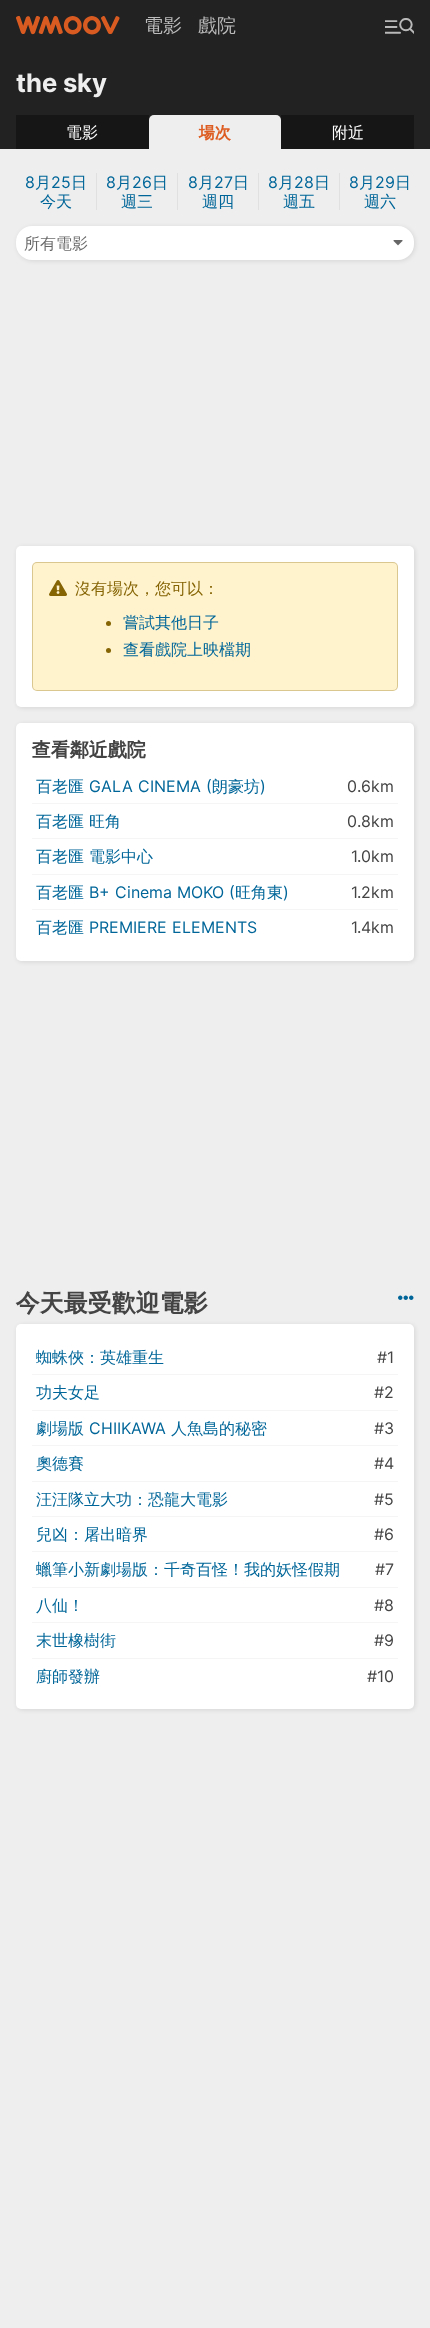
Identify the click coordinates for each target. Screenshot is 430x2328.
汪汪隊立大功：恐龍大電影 (132, 1499)
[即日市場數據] (406, 1298)
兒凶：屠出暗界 (92, 1534)
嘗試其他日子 (171, 622)
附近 (348, 132)
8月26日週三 (137, 191)
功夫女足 (68, 1392)
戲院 (217, 25)
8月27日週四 (218, 191)
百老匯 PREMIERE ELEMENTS (146, 927)
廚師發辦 (68, 1676)
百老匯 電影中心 (94, 856)
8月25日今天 (56, 191)
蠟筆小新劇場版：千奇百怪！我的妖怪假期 (188, 1569)
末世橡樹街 (76, 1640)
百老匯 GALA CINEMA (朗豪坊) (151, 786)
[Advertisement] (215, 401)
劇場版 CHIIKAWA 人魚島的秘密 (151, 1428)
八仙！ (60, 1605)
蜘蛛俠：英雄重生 (100, 1357)
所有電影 (56, 243)
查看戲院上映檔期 (187, 649)
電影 (163, 25)
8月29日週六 (380, 191)
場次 (215, 132)
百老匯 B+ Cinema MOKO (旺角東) (162, 892)
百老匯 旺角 (78, 821)
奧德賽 (60, 1463)
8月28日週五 (299, 191)
